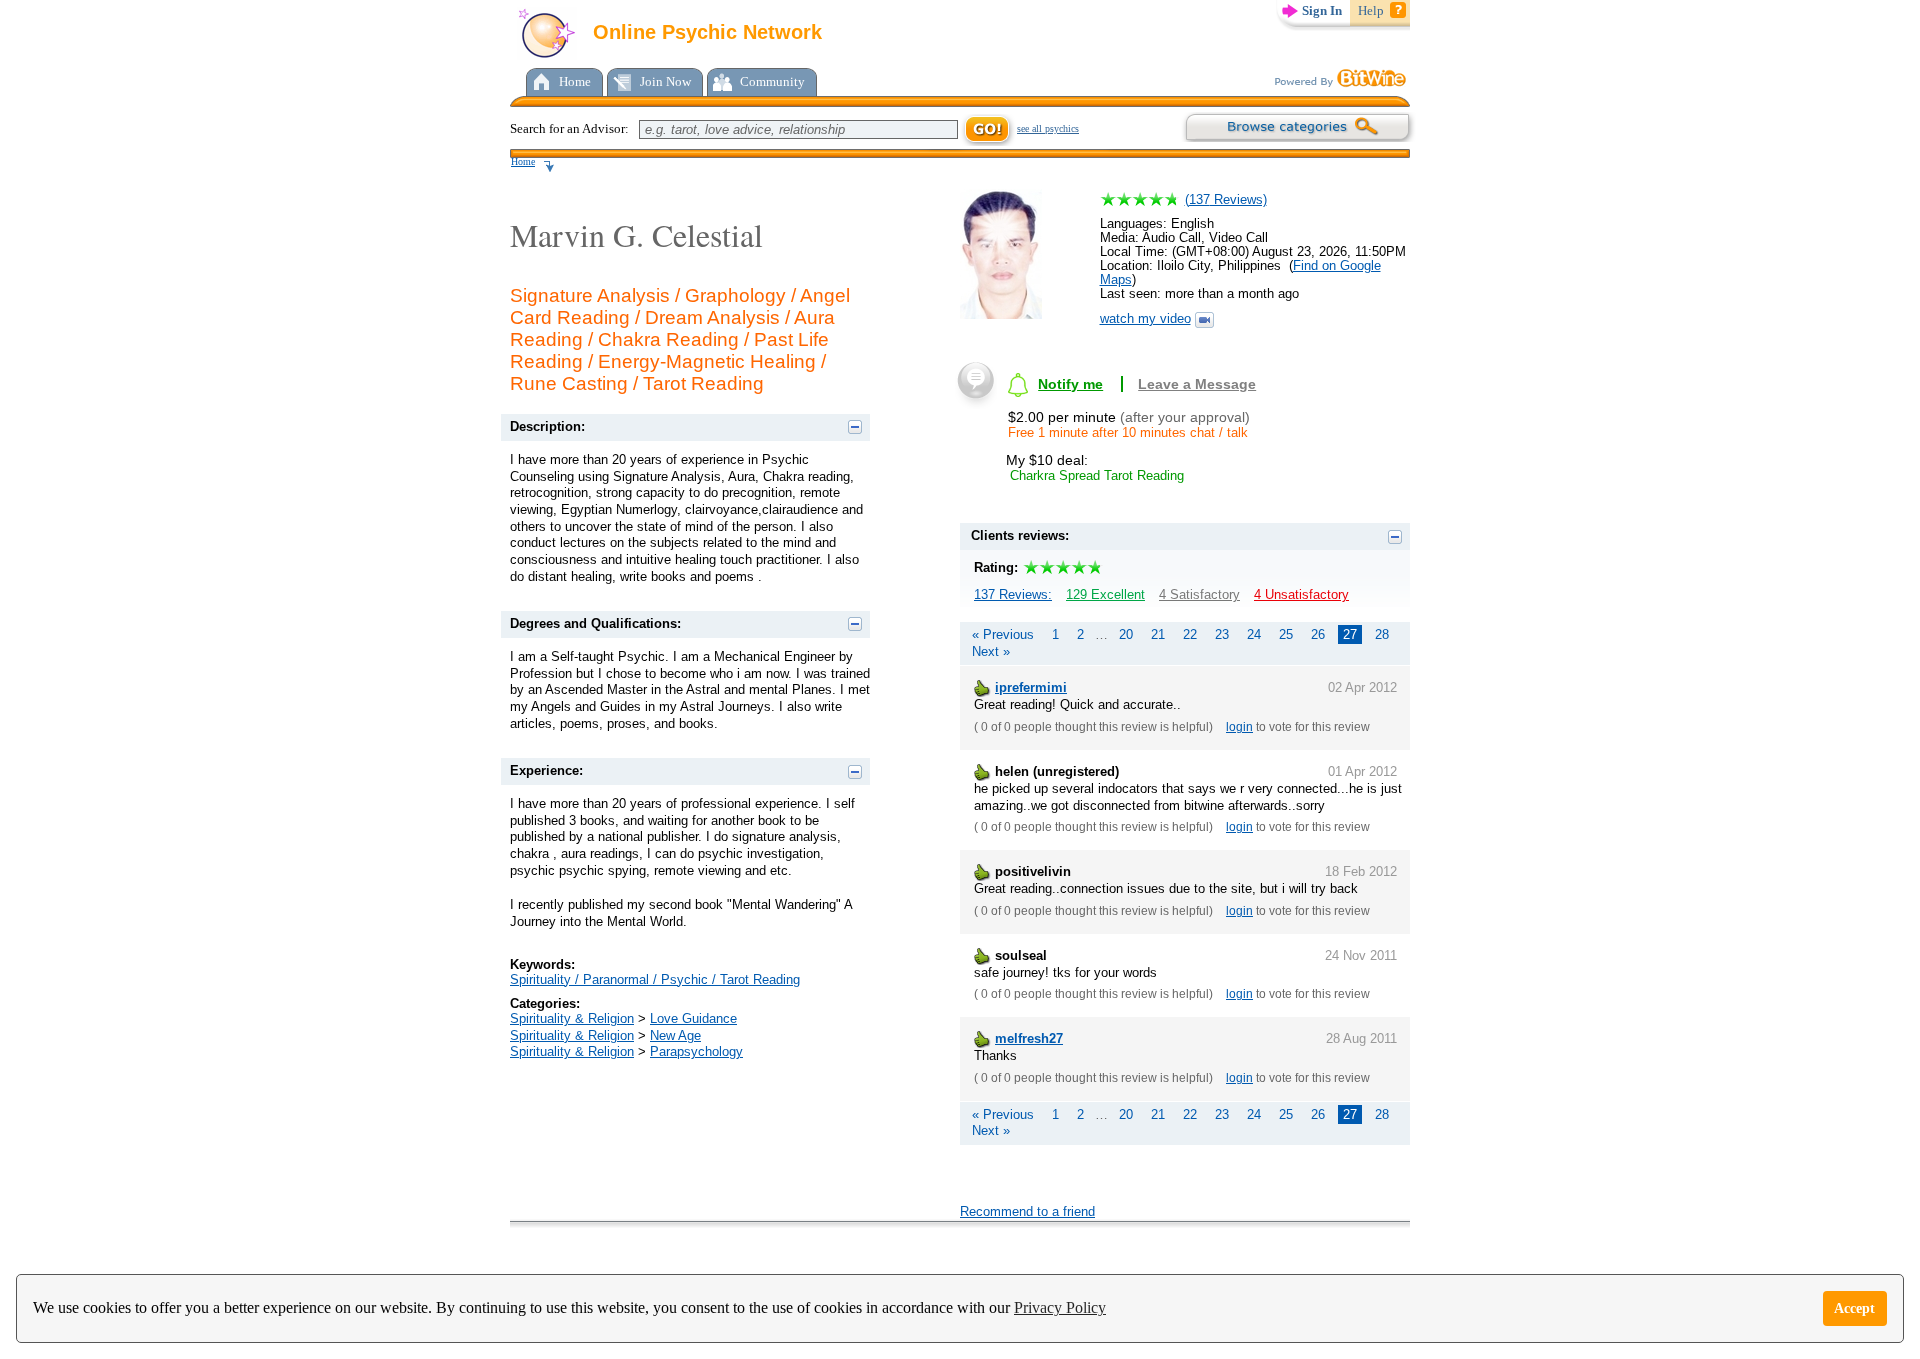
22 (1190, 634)
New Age (675, 1035)
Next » (991, 651)
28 (1382, 634)
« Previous (1003, 634)
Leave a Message (1197, 384)
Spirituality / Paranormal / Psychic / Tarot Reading (655, 979)
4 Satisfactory (1199, 594)
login (1239, 727)
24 (1254, 634)
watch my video (1145, 318)
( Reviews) (1226, 199)
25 (1286, 634)
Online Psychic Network (704, 32)
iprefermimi (1031, 687)
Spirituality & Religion (572, 1018)
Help (1371, 10)
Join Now (665, 81)
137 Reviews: (1013, 594)
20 (1126, 634)
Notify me (1070, 384)
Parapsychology (696, 1051)
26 (1318, 634)
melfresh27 (1029, 1038)
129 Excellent (1105, 594)
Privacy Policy (1060, 1307)
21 (1158, 634)
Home (575, 81)
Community (772, 81)
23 (1222, 634)
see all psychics (1048, 128)
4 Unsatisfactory (1301, 594)
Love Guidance (693, 1018)
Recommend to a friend (1027, 1211)
